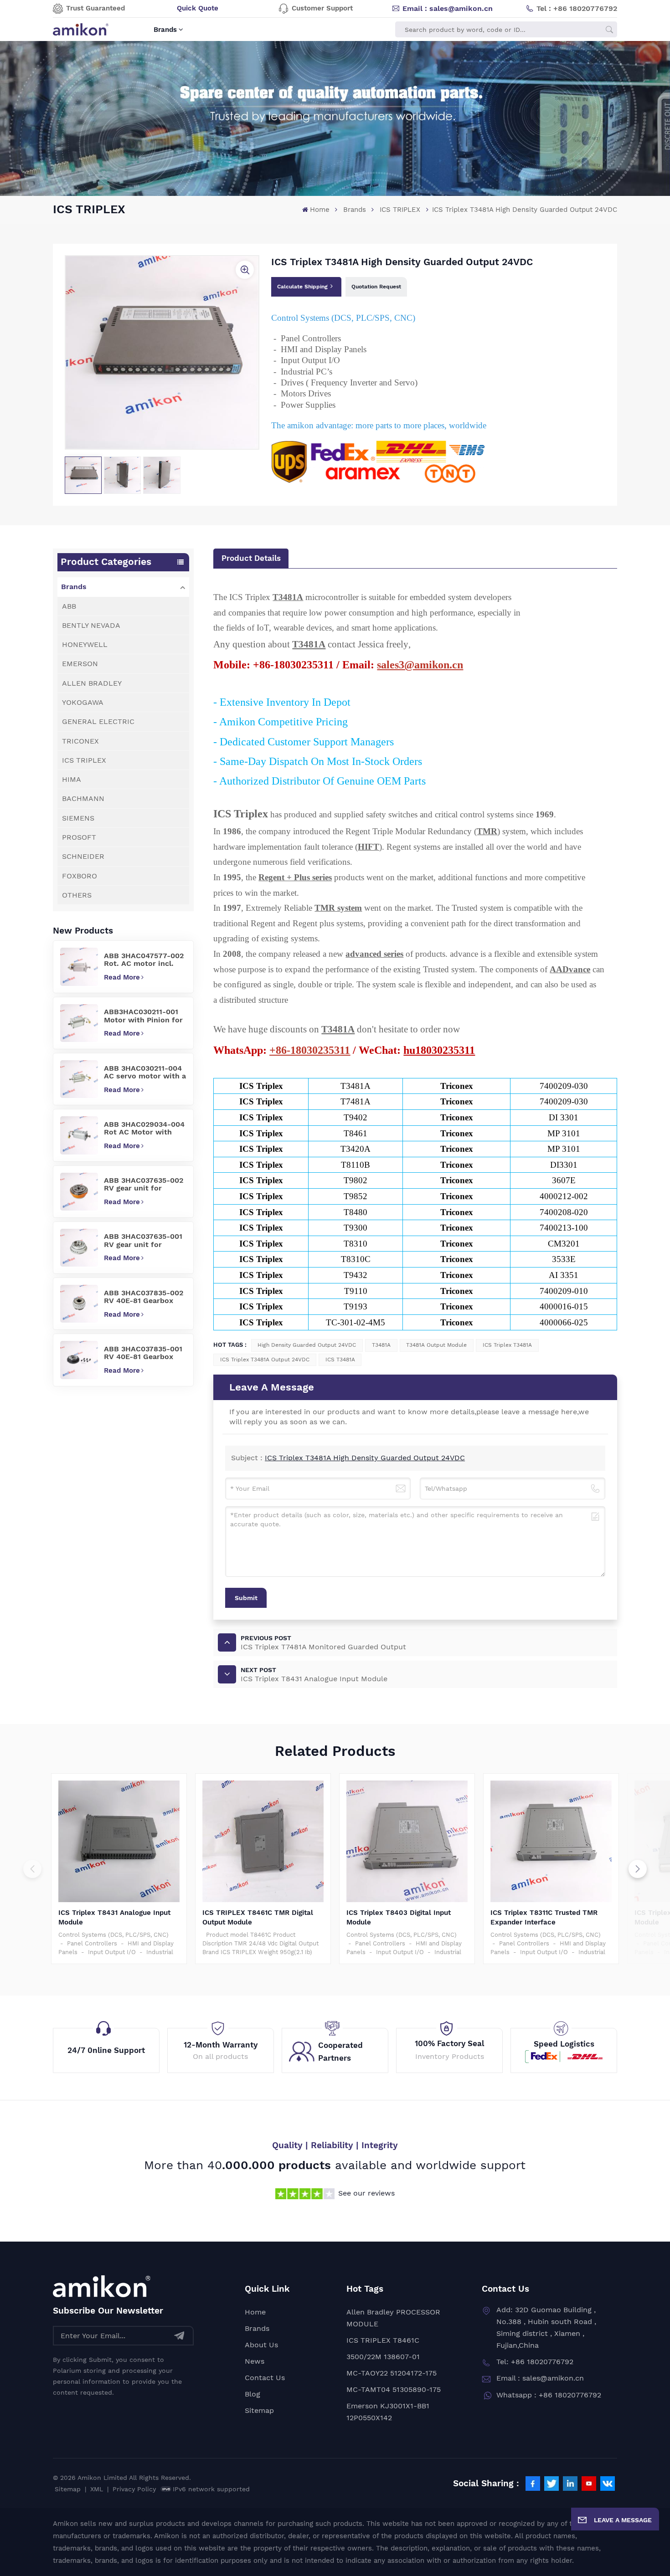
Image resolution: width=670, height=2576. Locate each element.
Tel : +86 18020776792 (577, 8)
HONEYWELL (85, 644)
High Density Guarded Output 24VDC (307, 1345)
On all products (220, 2056)
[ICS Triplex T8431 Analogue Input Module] (119, 1841)
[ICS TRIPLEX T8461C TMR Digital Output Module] (263, 1841)
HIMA (72, 779)
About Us (261, 2345)
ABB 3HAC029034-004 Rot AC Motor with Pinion (144, 1128)
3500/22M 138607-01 (383, 2357)
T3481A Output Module (436, 1345)
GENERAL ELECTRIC (98, 721)
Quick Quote (198, 8)
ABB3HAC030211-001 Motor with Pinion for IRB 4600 (143, 1016)
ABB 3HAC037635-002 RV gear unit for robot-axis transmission (144, 1184)
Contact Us (265, 2378)
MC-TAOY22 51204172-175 (392, 2373)
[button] (638, 1869)
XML (97, 2489)
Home (320, 210)
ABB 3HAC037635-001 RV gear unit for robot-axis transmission (143, 1240)
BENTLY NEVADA (91, 625)
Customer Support (322, 8)
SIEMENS (78, 818)
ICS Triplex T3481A (507, 1345)
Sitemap (259, 2410)
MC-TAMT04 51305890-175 (394, 2389)
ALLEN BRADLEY (92, 683)
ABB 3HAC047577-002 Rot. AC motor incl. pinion (144, 960)
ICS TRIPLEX (400, 210)
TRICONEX (80, 741)
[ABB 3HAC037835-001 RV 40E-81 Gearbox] (79, 1360)
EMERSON (80, 664)
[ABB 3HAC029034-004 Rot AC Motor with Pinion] (79, 1135)
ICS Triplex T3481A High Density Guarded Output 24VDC (365, 1458)
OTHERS (77, 895)
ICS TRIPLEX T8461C (383, 2340)
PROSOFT (79, 837)
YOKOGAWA (83, 702)
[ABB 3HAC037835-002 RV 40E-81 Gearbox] (79, 1304)
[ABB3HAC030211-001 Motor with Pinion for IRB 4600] (79, 1023)
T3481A (381, 1345)
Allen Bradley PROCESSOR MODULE (393, 2318)
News (255, 2361)
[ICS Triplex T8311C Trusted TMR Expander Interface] (551, 1841)
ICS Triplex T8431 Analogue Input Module (114, 1917)
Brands (165, 30)
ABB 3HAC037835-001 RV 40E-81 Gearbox (143, 1353)
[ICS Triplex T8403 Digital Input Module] (407, 1841)
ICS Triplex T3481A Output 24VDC (265, 1360)
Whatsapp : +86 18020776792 (549, 2395)
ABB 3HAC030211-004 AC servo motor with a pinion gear (145, 1072)
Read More (122, 977)
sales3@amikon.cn (420, 665)
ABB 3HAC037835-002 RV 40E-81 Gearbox (144, 1297)
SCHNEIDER (83, 856)
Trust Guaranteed (95, 8)
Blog (253, 2394)
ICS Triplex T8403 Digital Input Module (399, 1917)
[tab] (251, 558)
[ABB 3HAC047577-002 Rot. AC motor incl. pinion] (79, 967)
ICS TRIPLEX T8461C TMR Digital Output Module (258, 1917)
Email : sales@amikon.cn (448, 8)
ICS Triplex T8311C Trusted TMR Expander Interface (544, 1917)
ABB (69, 606)
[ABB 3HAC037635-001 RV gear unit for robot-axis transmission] (79, 1248)
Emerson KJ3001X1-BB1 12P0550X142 (388, 2412)
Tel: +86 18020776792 (535, 2362)
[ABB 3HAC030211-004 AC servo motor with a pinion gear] (79, 1079)
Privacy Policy (134, 2489)
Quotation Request (376, 287)
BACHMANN (83, 798)
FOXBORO (80, 876)
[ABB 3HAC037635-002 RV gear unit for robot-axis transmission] (79, 1192)
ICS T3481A (340, 1360)
